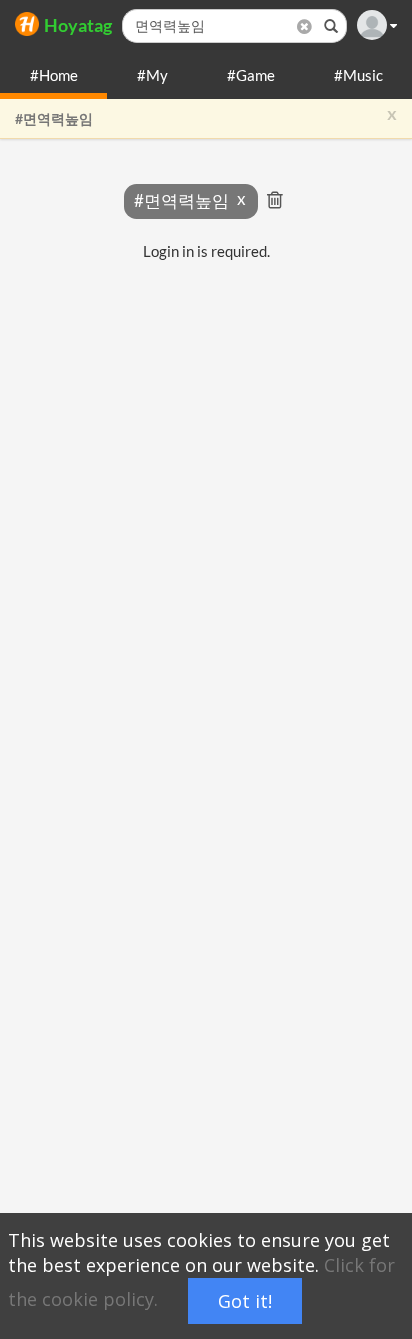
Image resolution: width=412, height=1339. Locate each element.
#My (152, 75)
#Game (251, 75)
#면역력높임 (54, 118)
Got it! (245, 1301)
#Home (54, 75)
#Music (358, 75)
